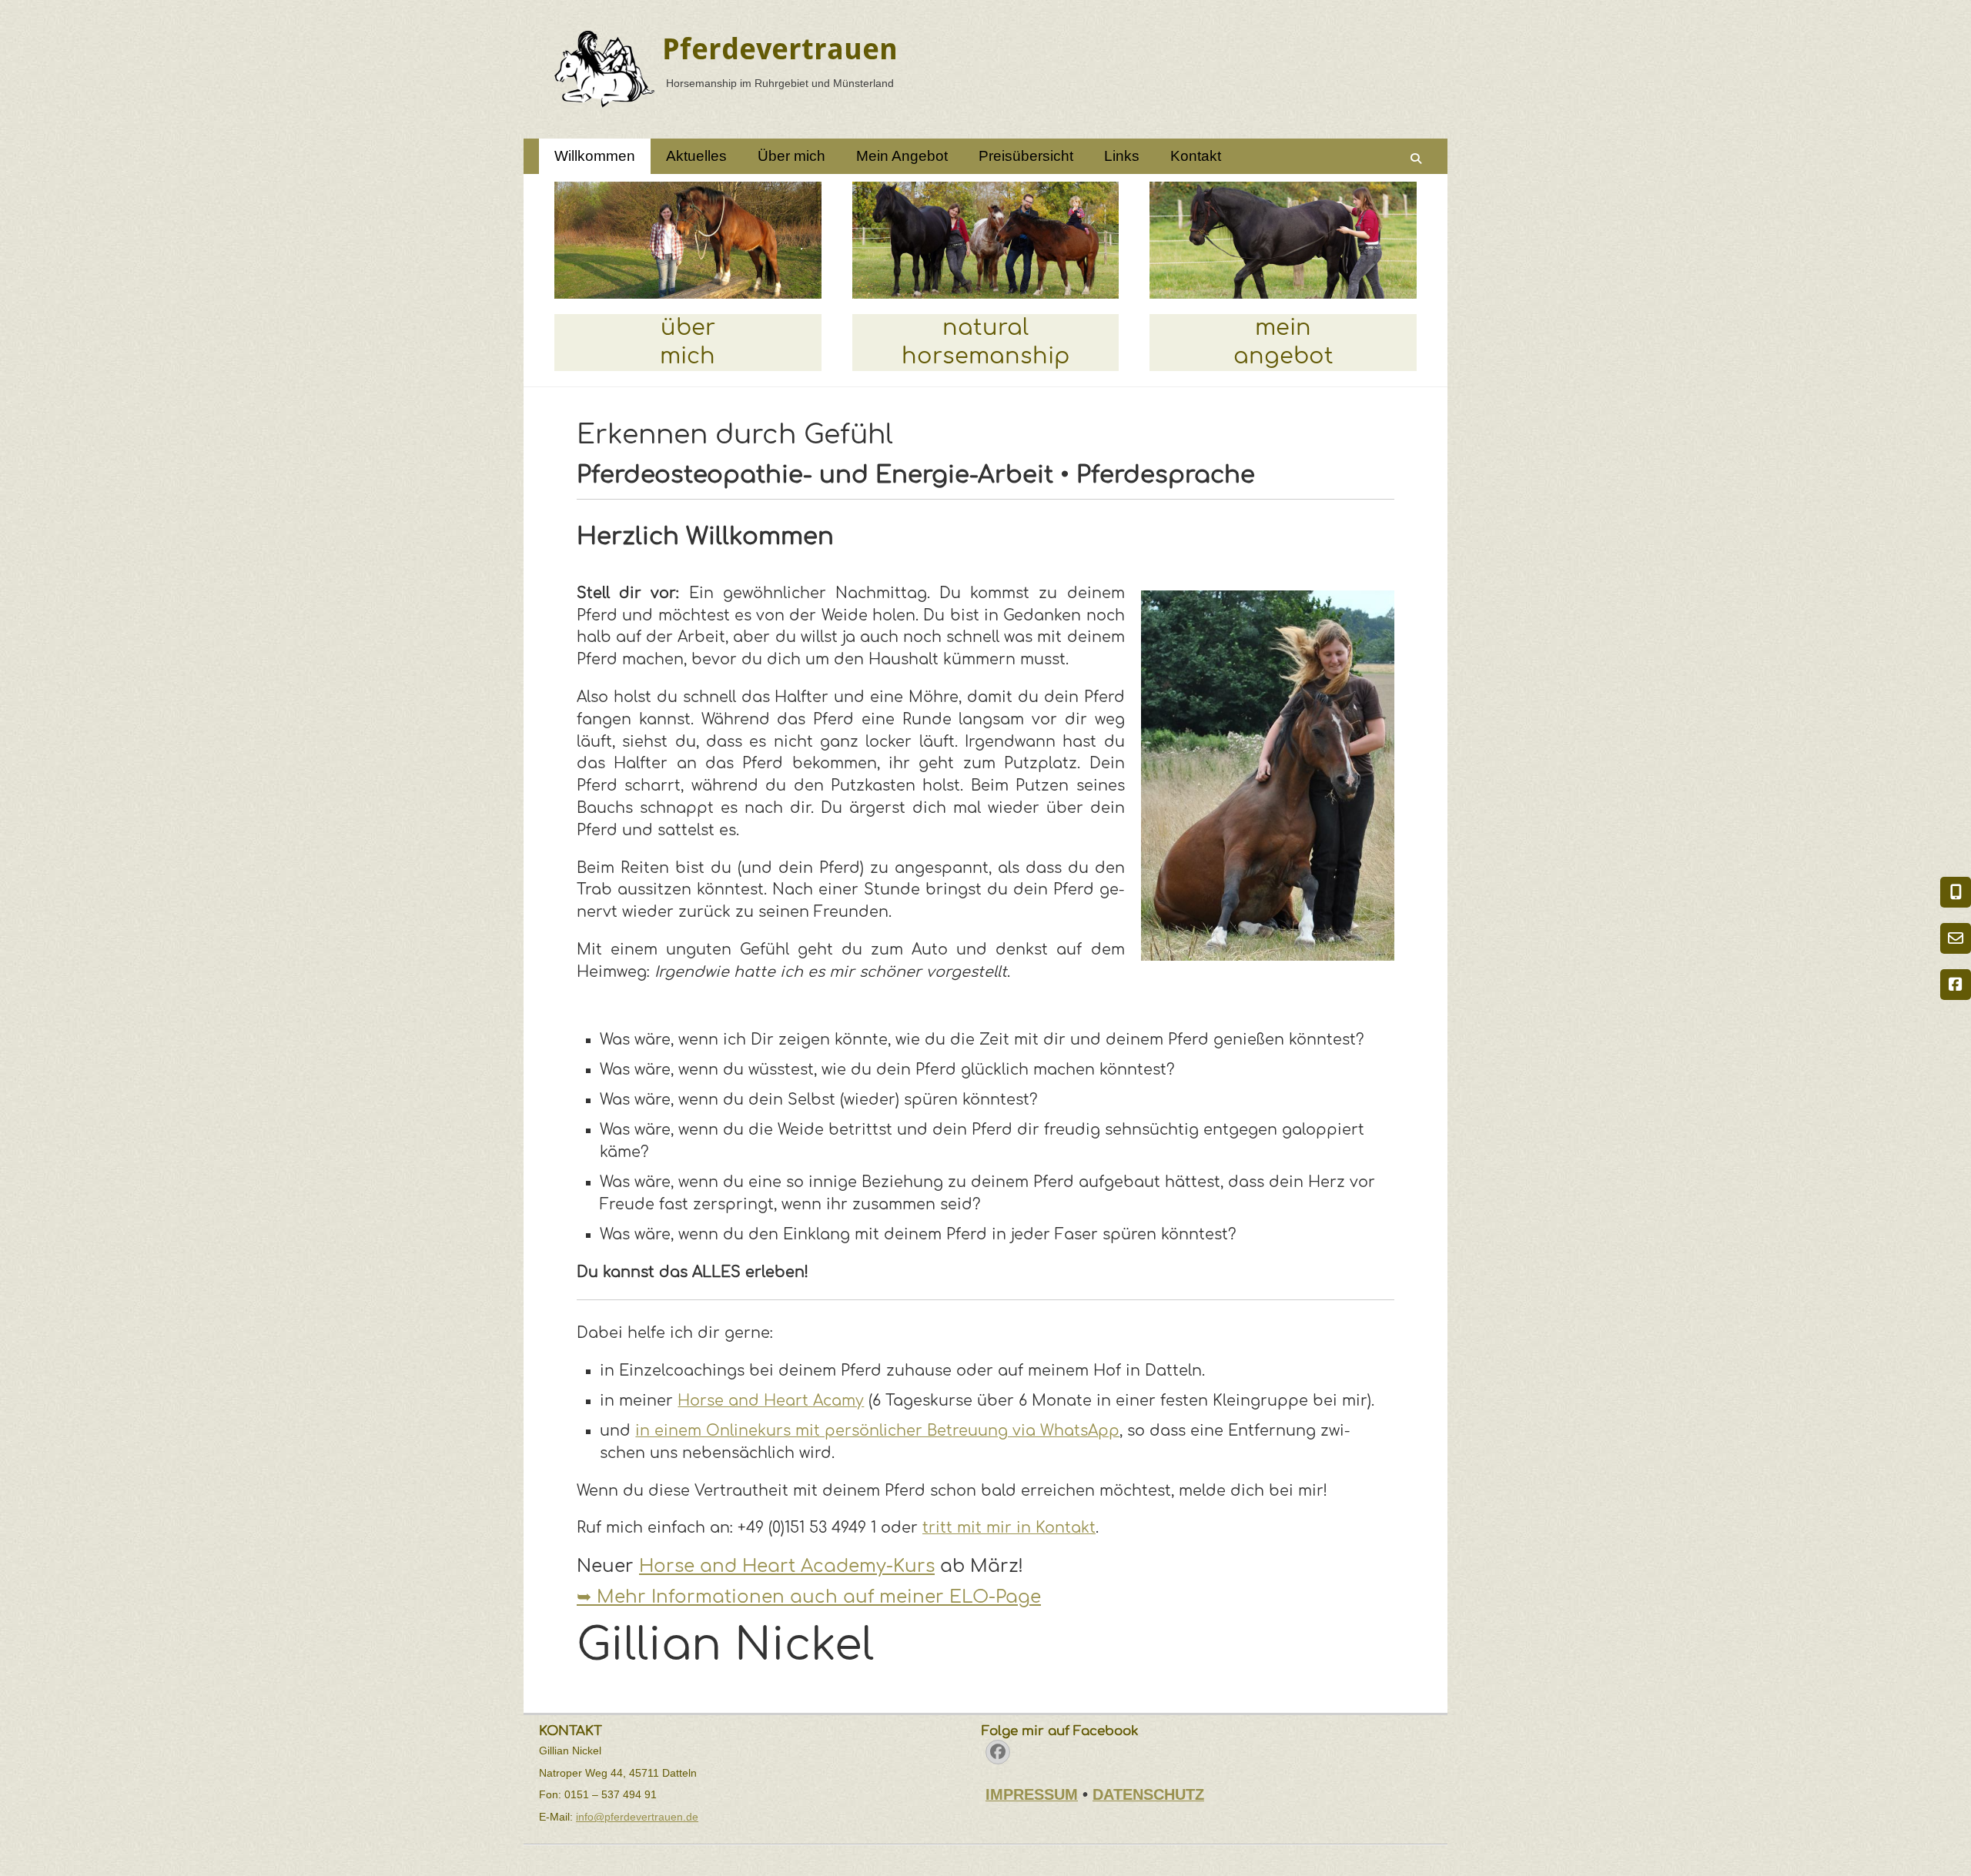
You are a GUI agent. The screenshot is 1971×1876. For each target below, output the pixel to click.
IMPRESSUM (1032, 1794)
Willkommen (595, 156)
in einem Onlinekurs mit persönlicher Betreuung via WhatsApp (877, 1431)
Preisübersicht (1026, 156)
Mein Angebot (902, 156)
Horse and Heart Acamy (771, 1401)
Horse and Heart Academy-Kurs (787, 1566)
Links (1122, 156)
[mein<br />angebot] (1283, 240)
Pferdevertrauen (780, 49)
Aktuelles (696, 156)
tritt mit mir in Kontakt (1009, 1528)
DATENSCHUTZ (1148, 1794)
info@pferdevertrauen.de (637, 1817)
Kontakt (1196, 156)
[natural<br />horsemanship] (986, 240)
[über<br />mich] (688, 240)
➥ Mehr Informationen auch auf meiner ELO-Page (809, 1597)
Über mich (791, 156)
